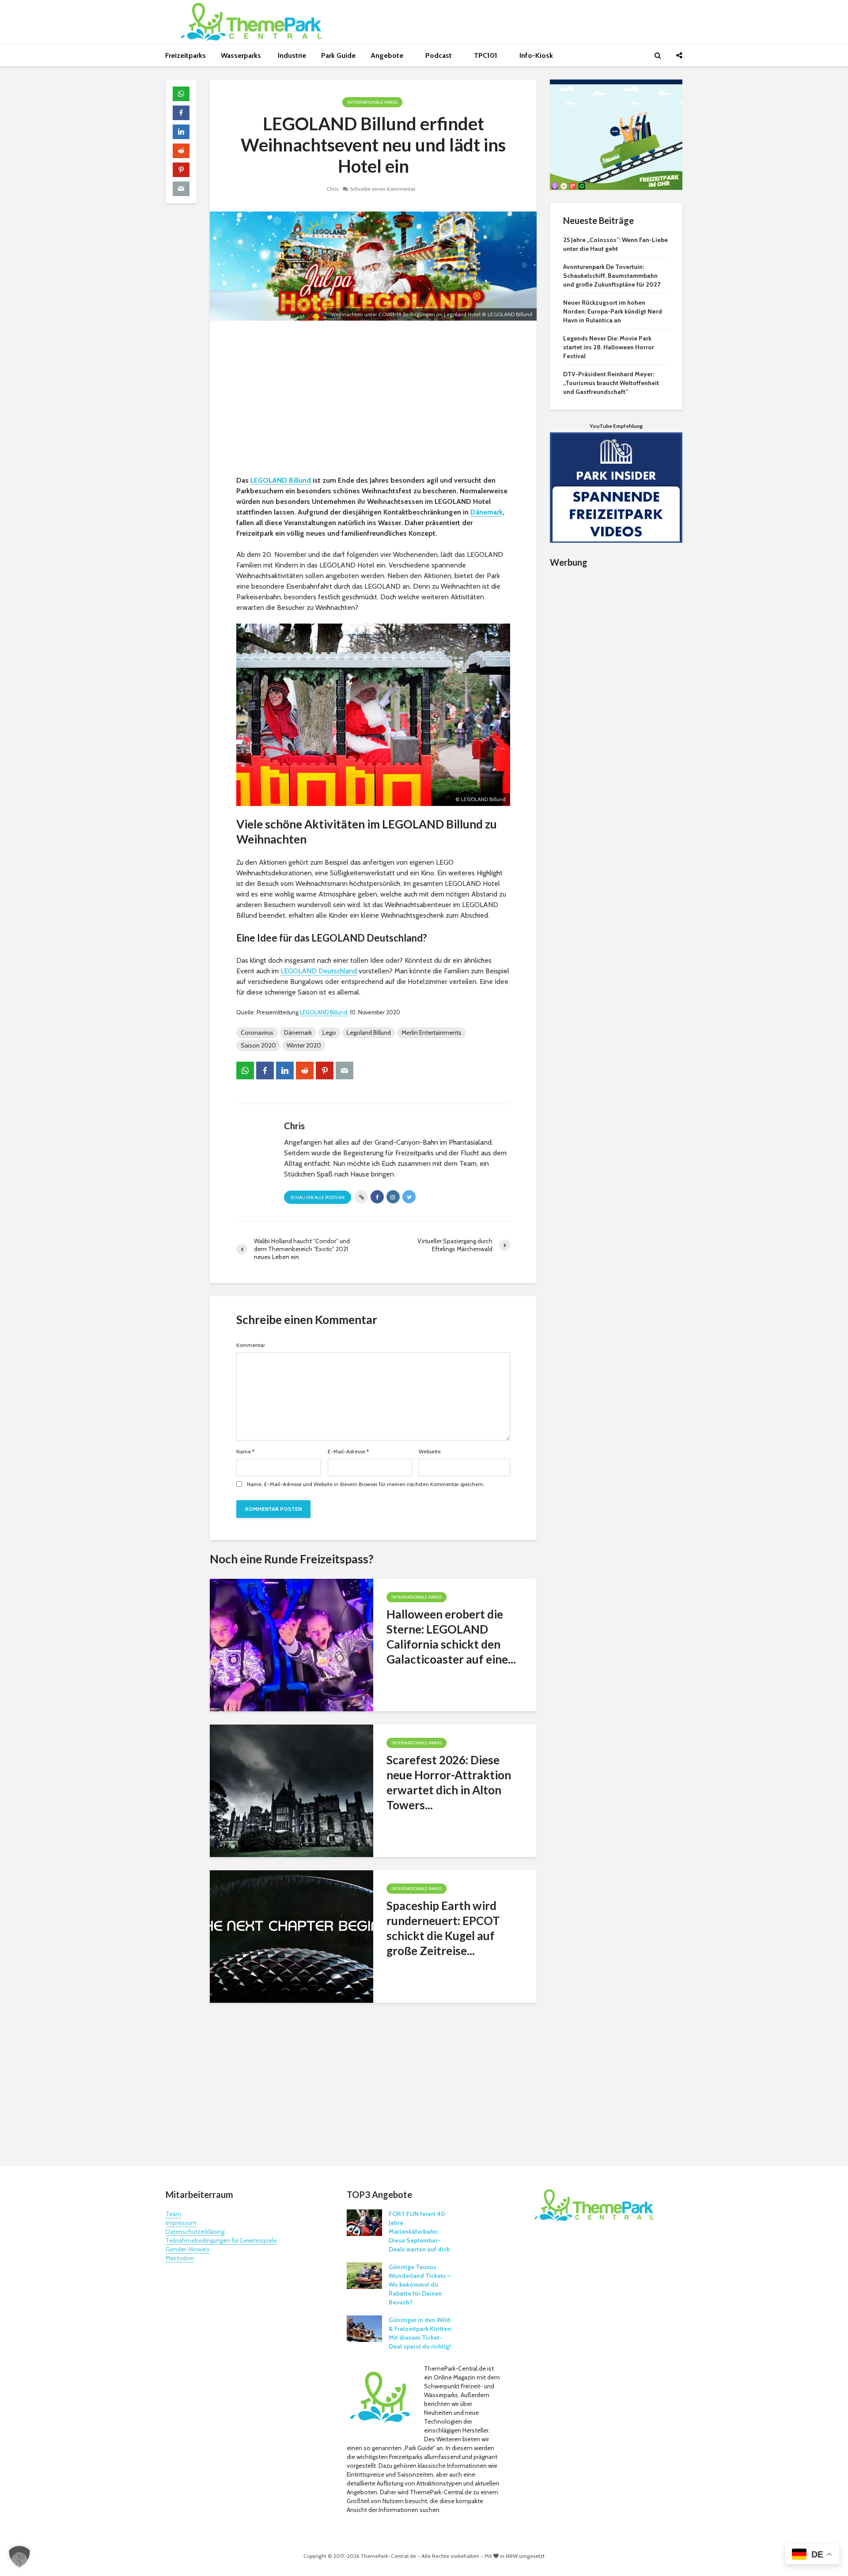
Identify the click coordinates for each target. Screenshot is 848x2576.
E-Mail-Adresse (348, 1452)
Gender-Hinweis (188, 2249)
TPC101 (486, 55)
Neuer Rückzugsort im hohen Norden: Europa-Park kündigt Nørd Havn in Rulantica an (613, 311)
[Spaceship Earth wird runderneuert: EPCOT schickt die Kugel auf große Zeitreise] (291, 1936)
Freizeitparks (185, 55)
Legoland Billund (369, 1033)
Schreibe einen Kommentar (383, 189)
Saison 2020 (258, 1045)
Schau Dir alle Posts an (318, 1197)
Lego (329, 1033)
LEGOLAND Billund (281, 480)
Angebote (388, 55)
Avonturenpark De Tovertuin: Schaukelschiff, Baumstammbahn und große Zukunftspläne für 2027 (612, 276)
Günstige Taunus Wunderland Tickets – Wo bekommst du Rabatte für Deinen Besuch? (420, 2285)
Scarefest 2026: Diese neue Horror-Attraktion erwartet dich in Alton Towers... (449, 1782)
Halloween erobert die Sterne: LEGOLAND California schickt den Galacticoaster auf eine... (451, 1637)
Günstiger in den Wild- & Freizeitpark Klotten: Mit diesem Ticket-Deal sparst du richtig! (421, 2333)
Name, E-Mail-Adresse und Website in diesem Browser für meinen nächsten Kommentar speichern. (366, 1484)
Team (174, 2214)
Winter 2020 (304, 1045)
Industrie (292, 55)
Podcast (439, 55)
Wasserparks (242, 55)
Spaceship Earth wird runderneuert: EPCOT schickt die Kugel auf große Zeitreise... (443, 1928)
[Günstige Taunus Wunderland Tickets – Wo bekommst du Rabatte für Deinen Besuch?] (364, 2275)
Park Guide (338, 55)
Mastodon (180, 2258)
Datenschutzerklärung (195, 2232)
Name (245, 1452)
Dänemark (486, 512)
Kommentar (251, 1345)
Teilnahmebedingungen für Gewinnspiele (221, 2240)
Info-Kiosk (536, 55)
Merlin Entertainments (432, 1033)
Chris (332, 189)
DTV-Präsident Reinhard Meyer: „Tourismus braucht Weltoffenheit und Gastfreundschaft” (611, 383)
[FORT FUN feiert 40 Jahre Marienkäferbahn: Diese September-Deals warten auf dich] (364, 2222)
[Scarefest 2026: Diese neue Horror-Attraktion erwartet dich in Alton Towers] (291, 1790)
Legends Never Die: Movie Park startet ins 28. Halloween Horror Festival (609, 347)
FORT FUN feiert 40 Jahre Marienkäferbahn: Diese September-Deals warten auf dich (419, 2232)
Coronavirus (257, 1033)
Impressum (181, 2223)
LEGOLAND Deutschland (319, 971)
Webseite (430, 1452)
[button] (19, 2557)
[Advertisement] (373, 400)
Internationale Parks (372, 102)
